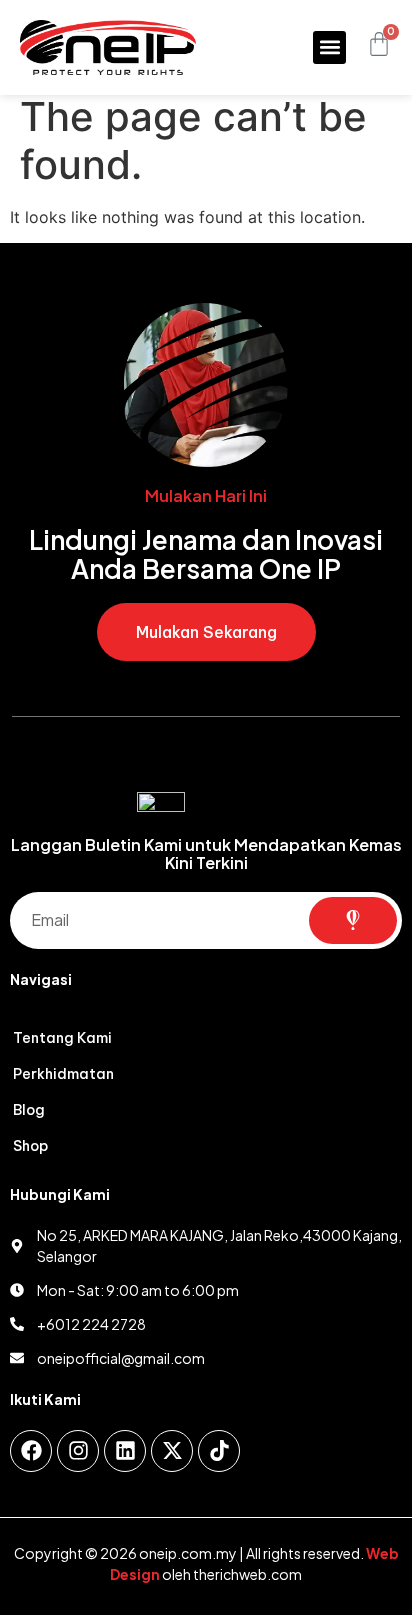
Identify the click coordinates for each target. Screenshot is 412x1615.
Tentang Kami (62, 1038)
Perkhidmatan (63, 1074)
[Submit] (353, 920)
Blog (29, 1110)
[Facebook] (31, 1451)
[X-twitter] (172, 1451)
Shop (30, 1146)
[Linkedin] (125, 1451)
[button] (329, 47)
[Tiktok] (219, 1451)
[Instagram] (78, 1451)
